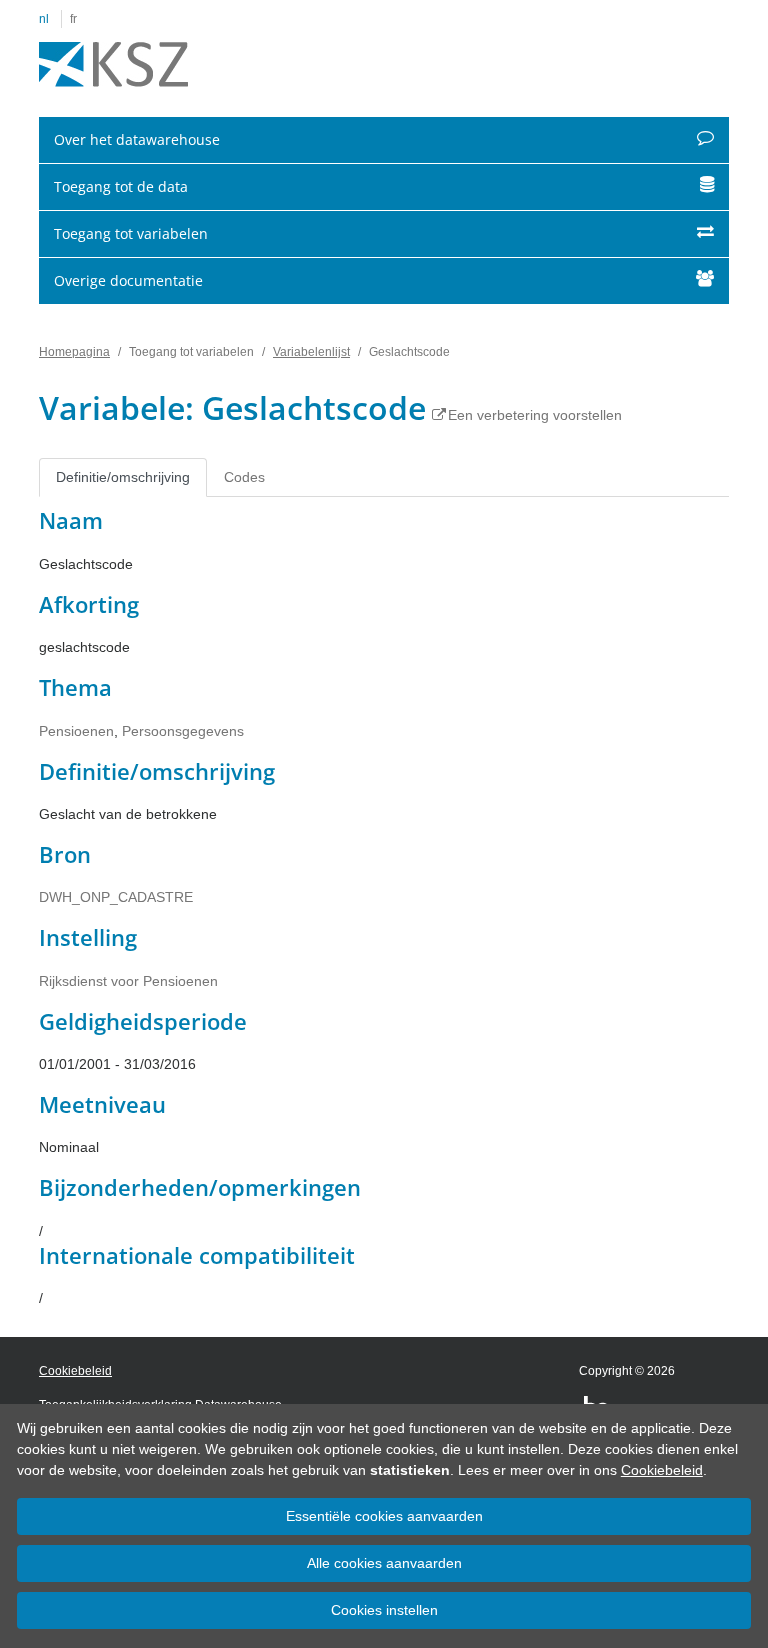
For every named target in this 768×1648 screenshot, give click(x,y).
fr (73, 19)
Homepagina (74, 352)
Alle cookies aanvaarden (384, 1563)
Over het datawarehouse (137, 139)
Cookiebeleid (662, 1470)
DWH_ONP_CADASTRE (116, 897)
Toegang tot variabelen (131, 233)
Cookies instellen (384, 1610)
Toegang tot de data (121, 186)
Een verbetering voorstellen (535, 415)
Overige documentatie (128, 280)
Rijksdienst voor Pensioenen (128, 981)
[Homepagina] (113, 65)
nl (44, 19)
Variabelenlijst (311, 352)
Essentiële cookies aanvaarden (384, 1516)
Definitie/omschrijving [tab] (123, 477)
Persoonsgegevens (183, 731)
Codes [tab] (244, 477)
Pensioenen (76, 731)
